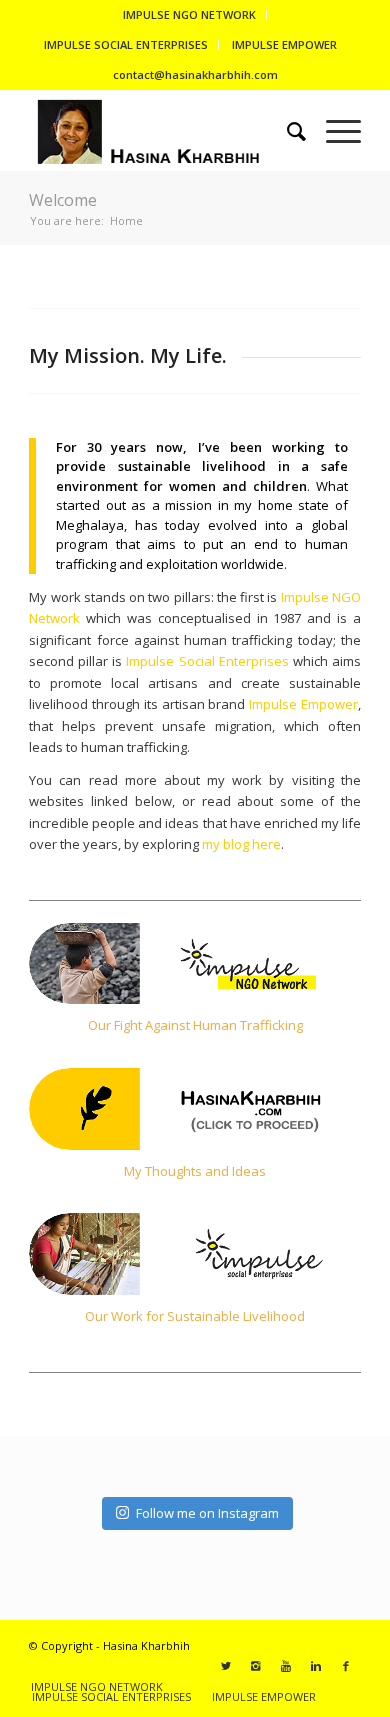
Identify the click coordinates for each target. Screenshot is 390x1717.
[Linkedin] (316, 1666)
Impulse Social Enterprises (207, 661)
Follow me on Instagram (207, 1513)
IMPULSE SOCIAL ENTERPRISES (126, 44)
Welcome (63, 200)
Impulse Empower (303, 704)
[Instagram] (256, 1666)
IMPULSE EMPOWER (284, 44)
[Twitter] (226, 1666)
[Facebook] (346, 1666)
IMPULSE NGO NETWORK (189, 14)
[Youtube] (286, 1666)
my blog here (241, 844)
